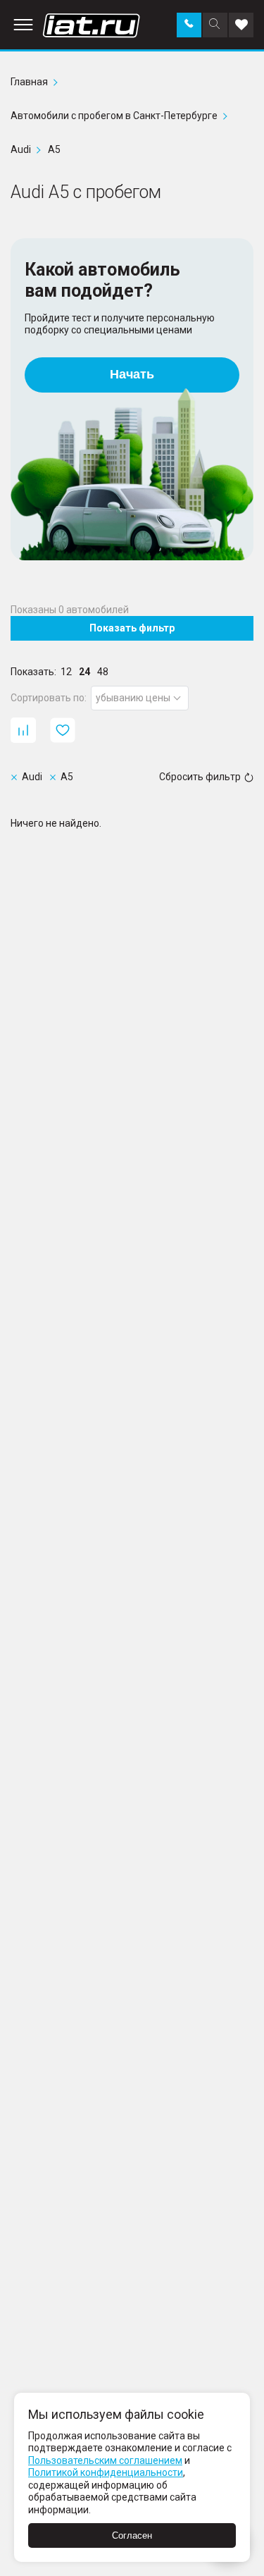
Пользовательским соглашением (105, 2460)
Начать (132, 374)
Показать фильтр (132, 628)
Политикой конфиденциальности (106, 2472)
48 (103, 672)
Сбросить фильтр (200, 777)
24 (84, 672)
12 (66, 672)
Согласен (132, 2535)
